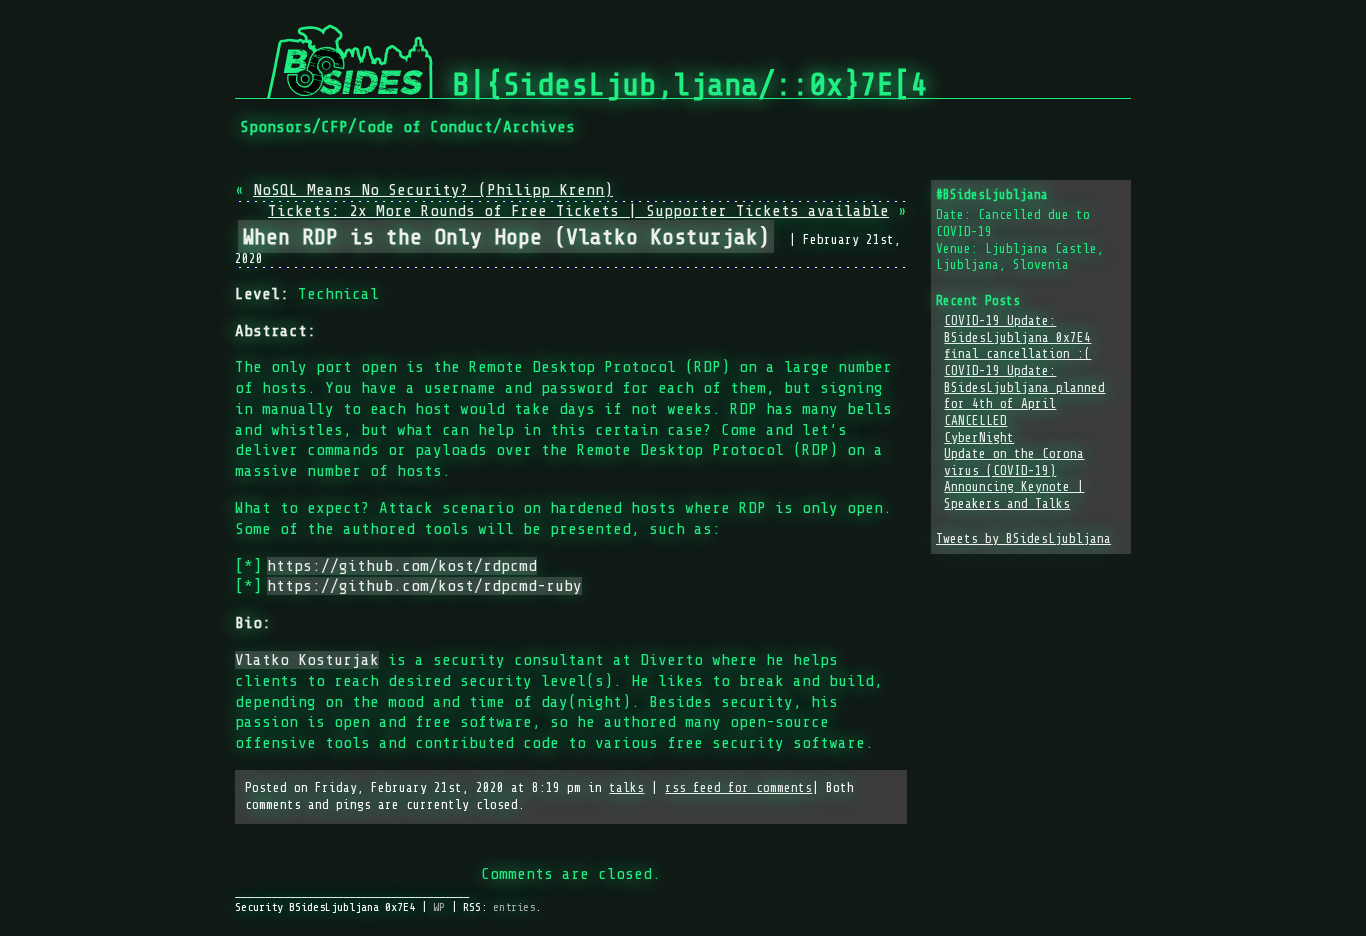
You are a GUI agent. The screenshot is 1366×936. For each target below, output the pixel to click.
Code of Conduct (425, 127)
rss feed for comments (738, 788)
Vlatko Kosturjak (307, 660)
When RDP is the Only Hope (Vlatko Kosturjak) (506, 236)
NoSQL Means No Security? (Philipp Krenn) (433, 190)
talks (626, 788)
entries (514, 907)
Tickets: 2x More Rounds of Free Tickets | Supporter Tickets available (578, 211)
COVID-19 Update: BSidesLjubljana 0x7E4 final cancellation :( (1017, 337)
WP (439, 907)
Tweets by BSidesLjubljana (1023, 539)
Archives (539, 127)
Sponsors (276, 127)
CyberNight (979, 438)
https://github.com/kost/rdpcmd (402, 566)
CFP (334, 127)
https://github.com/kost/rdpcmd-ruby (424, 586)
